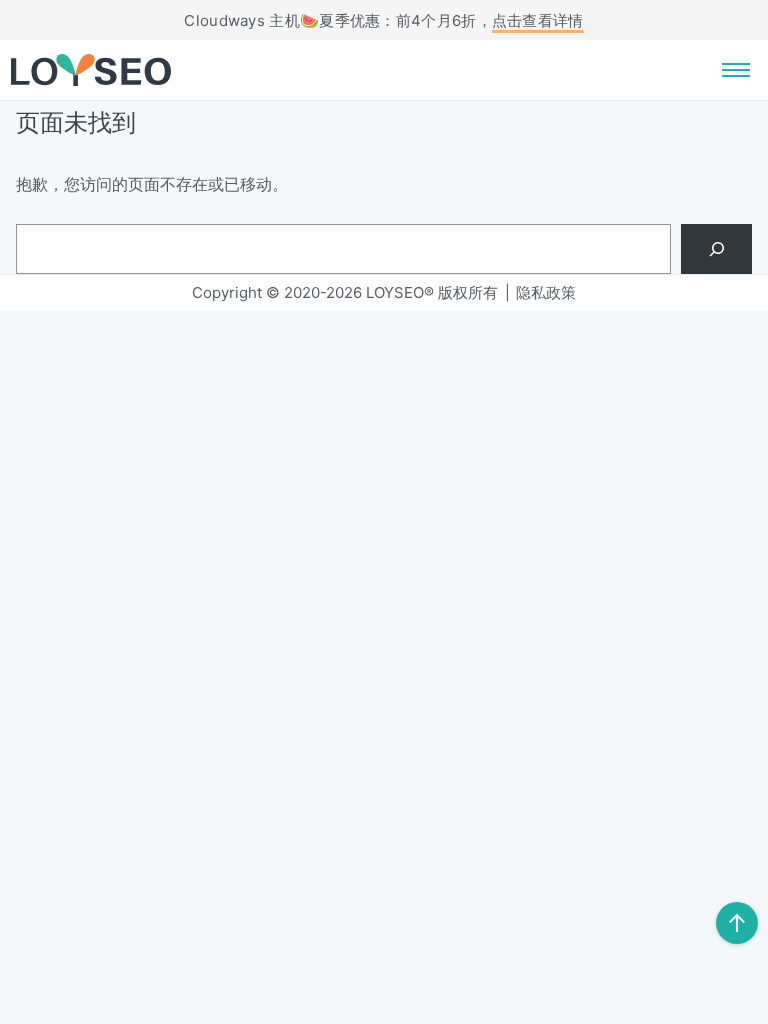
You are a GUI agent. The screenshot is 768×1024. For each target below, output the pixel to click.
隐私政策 (546, 292)
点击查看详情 (538, 20)
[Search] (716, 249)
